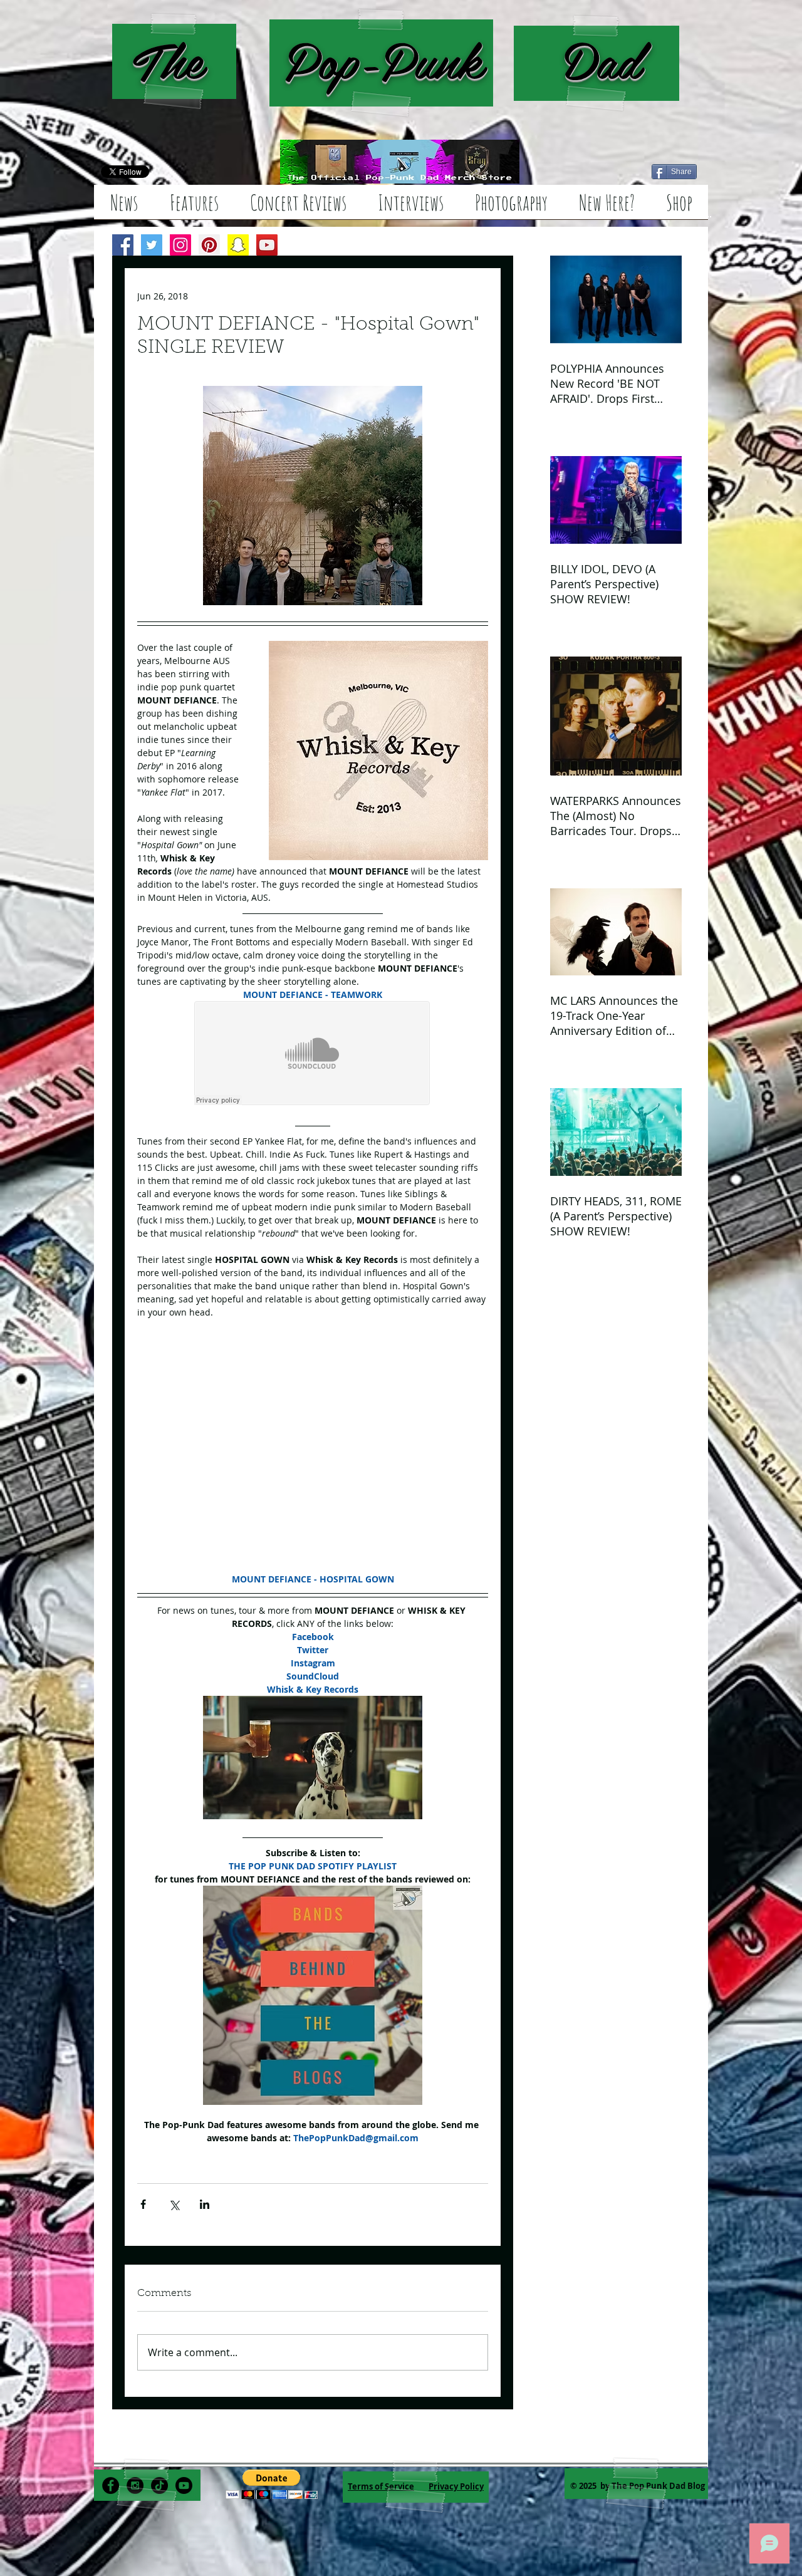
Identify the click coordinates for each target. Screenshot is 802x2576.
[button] (272, 2484)
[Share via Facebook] (143, 2204)
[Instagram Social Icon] (180, 245)
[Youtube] (184, 2485)
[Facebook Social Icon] (123, 245)
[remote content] (313, 1054)
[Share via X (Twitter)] (174, 2204)
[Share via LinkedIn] (205, 2204)
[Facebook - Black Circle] (111, 2485)
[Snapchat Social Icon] (238, 245)
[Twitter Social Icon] (152, 245)
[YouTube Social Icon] (267, 245)
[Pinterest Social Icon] (209, 245)
